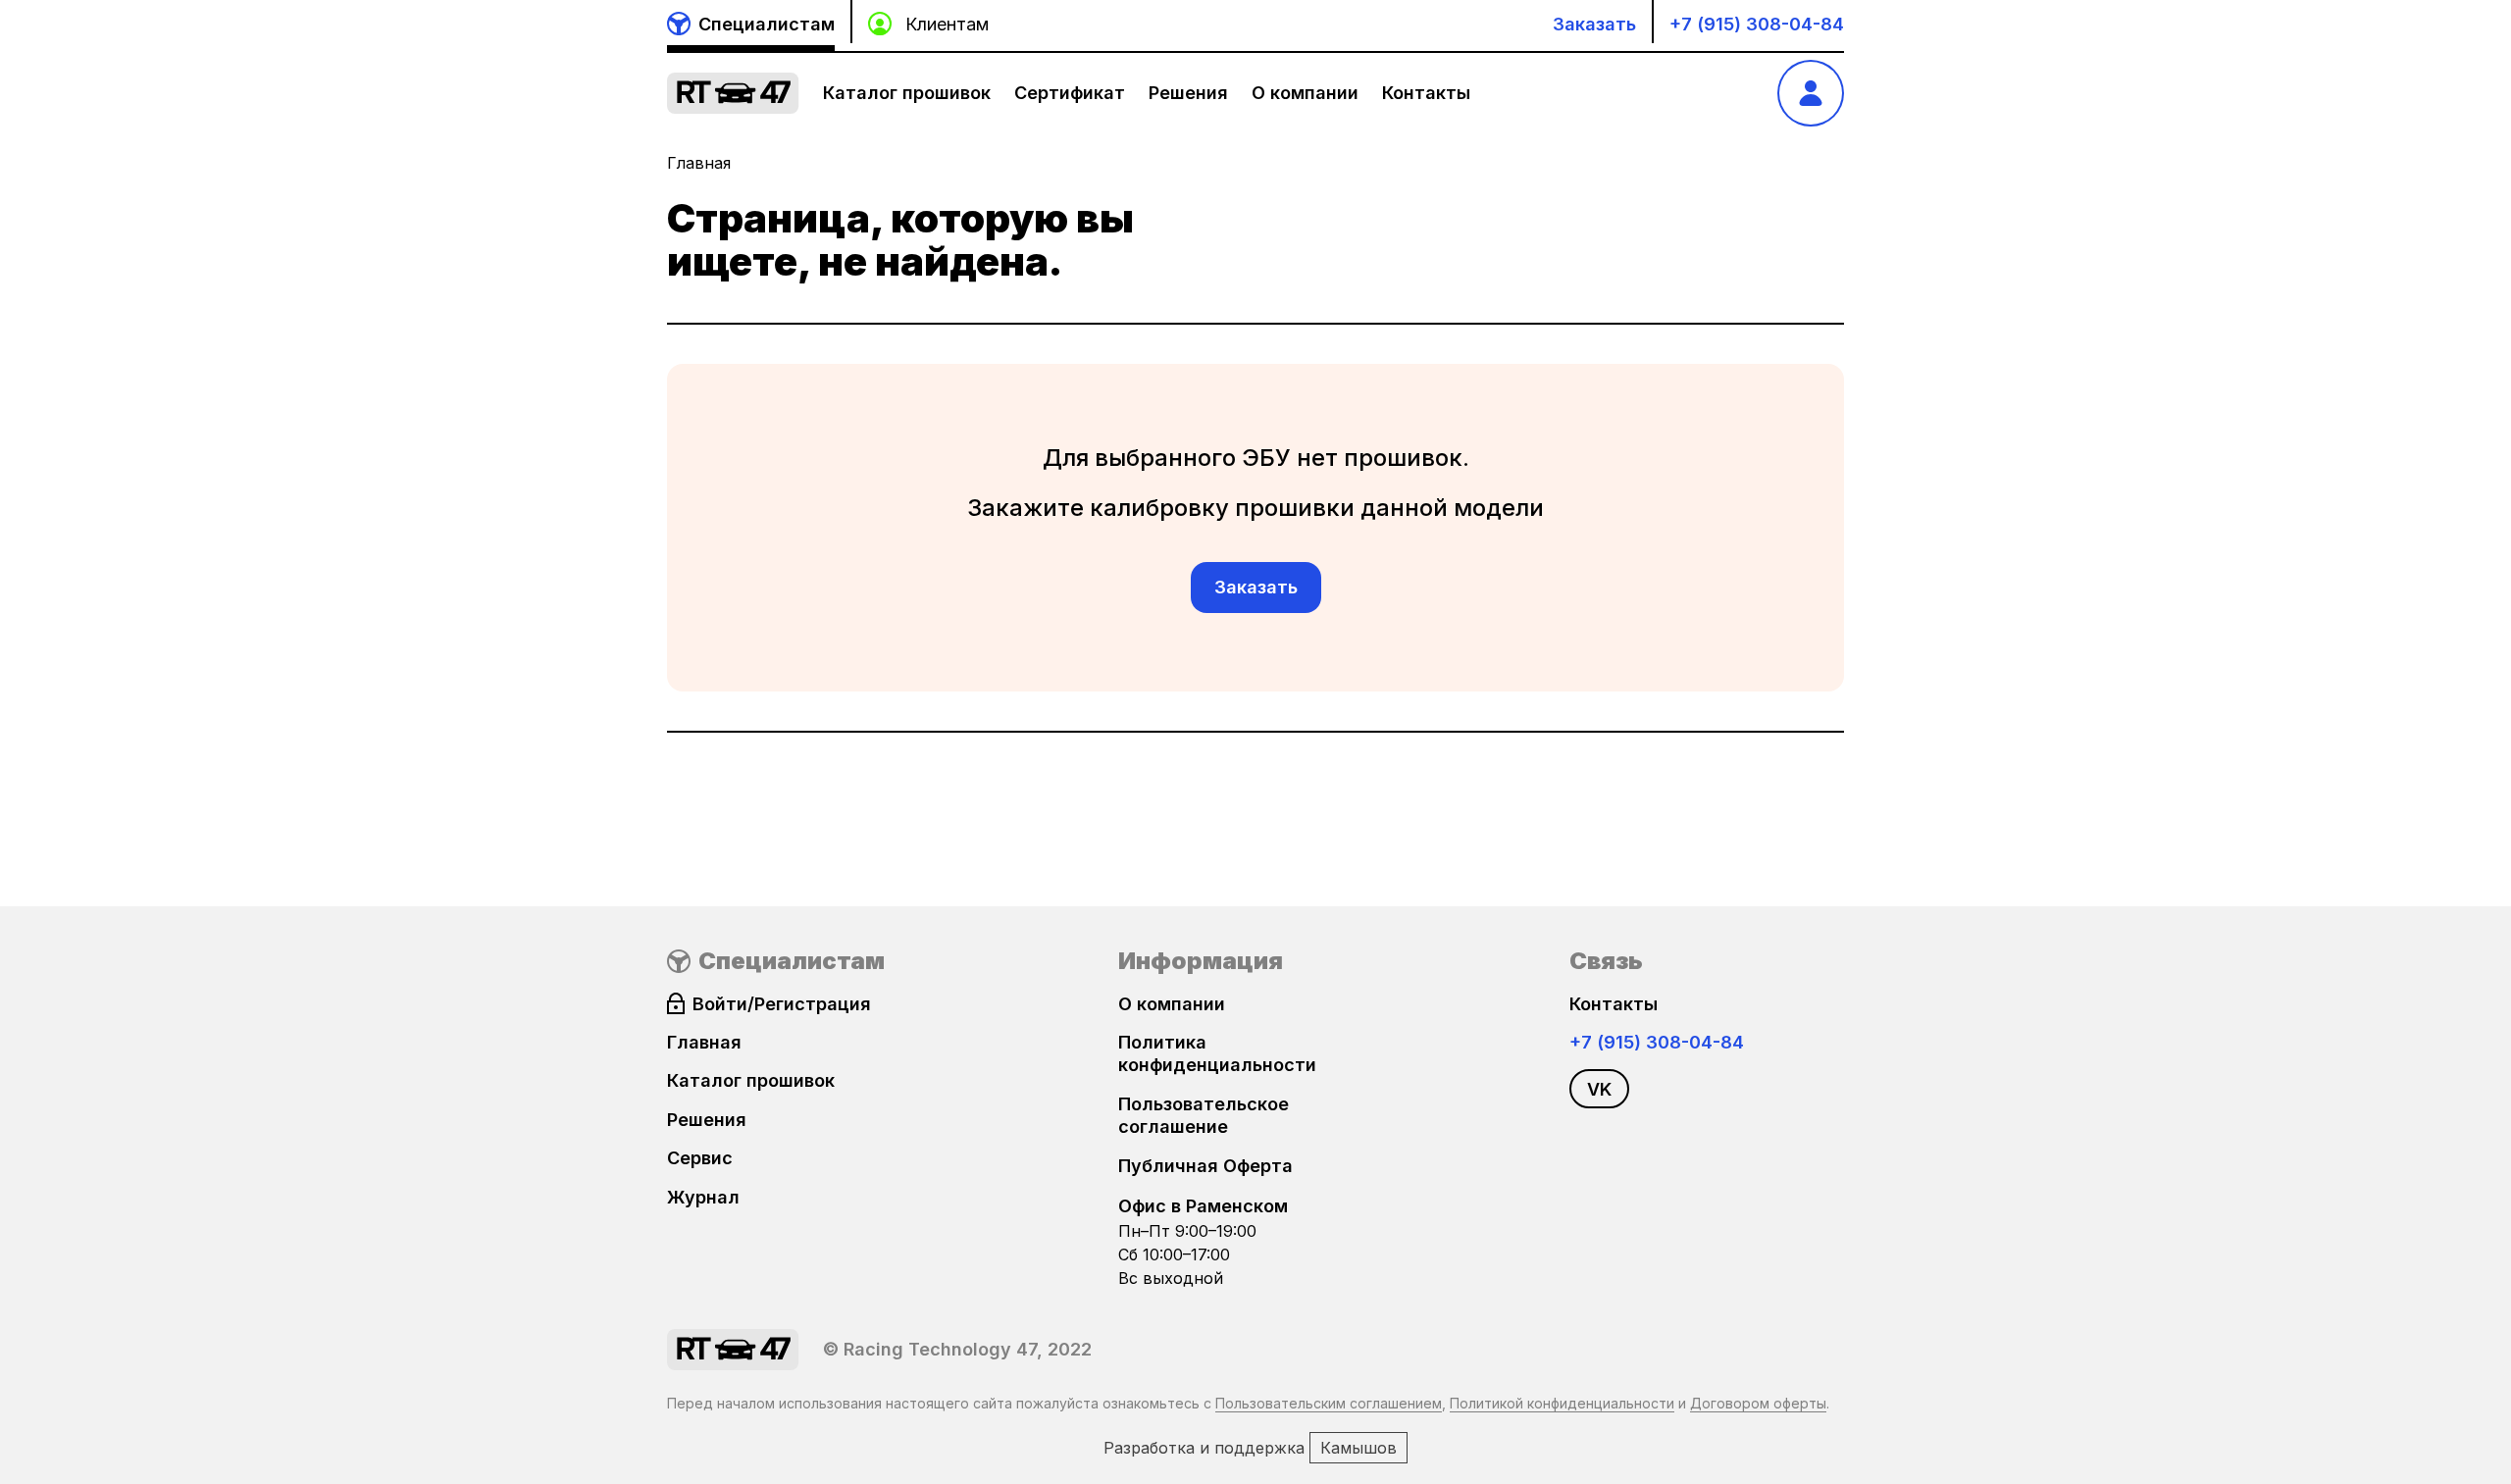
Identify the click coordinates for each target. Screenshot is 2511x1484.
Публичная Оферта (1205, 1166)
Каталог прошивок (907, 93)
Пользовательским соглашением (1329, 1403)
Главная (699, 163)
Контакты (1426, 93)
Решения (1188, 93)
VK (1599, 1089)
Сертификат (1070, 93)
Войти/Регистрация (782, 1004)
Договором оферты (1758, 1403)
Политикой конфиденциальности (1562, 1403)
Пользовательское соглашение (1204, 1115)
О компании (1305, 93)
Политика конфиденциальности (1217, 1053)
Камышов (1358, 1448)
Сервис (700, 1158)
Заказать (1594, 24)
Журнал (703, 1197)
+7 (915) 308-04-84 (1757, 24)
